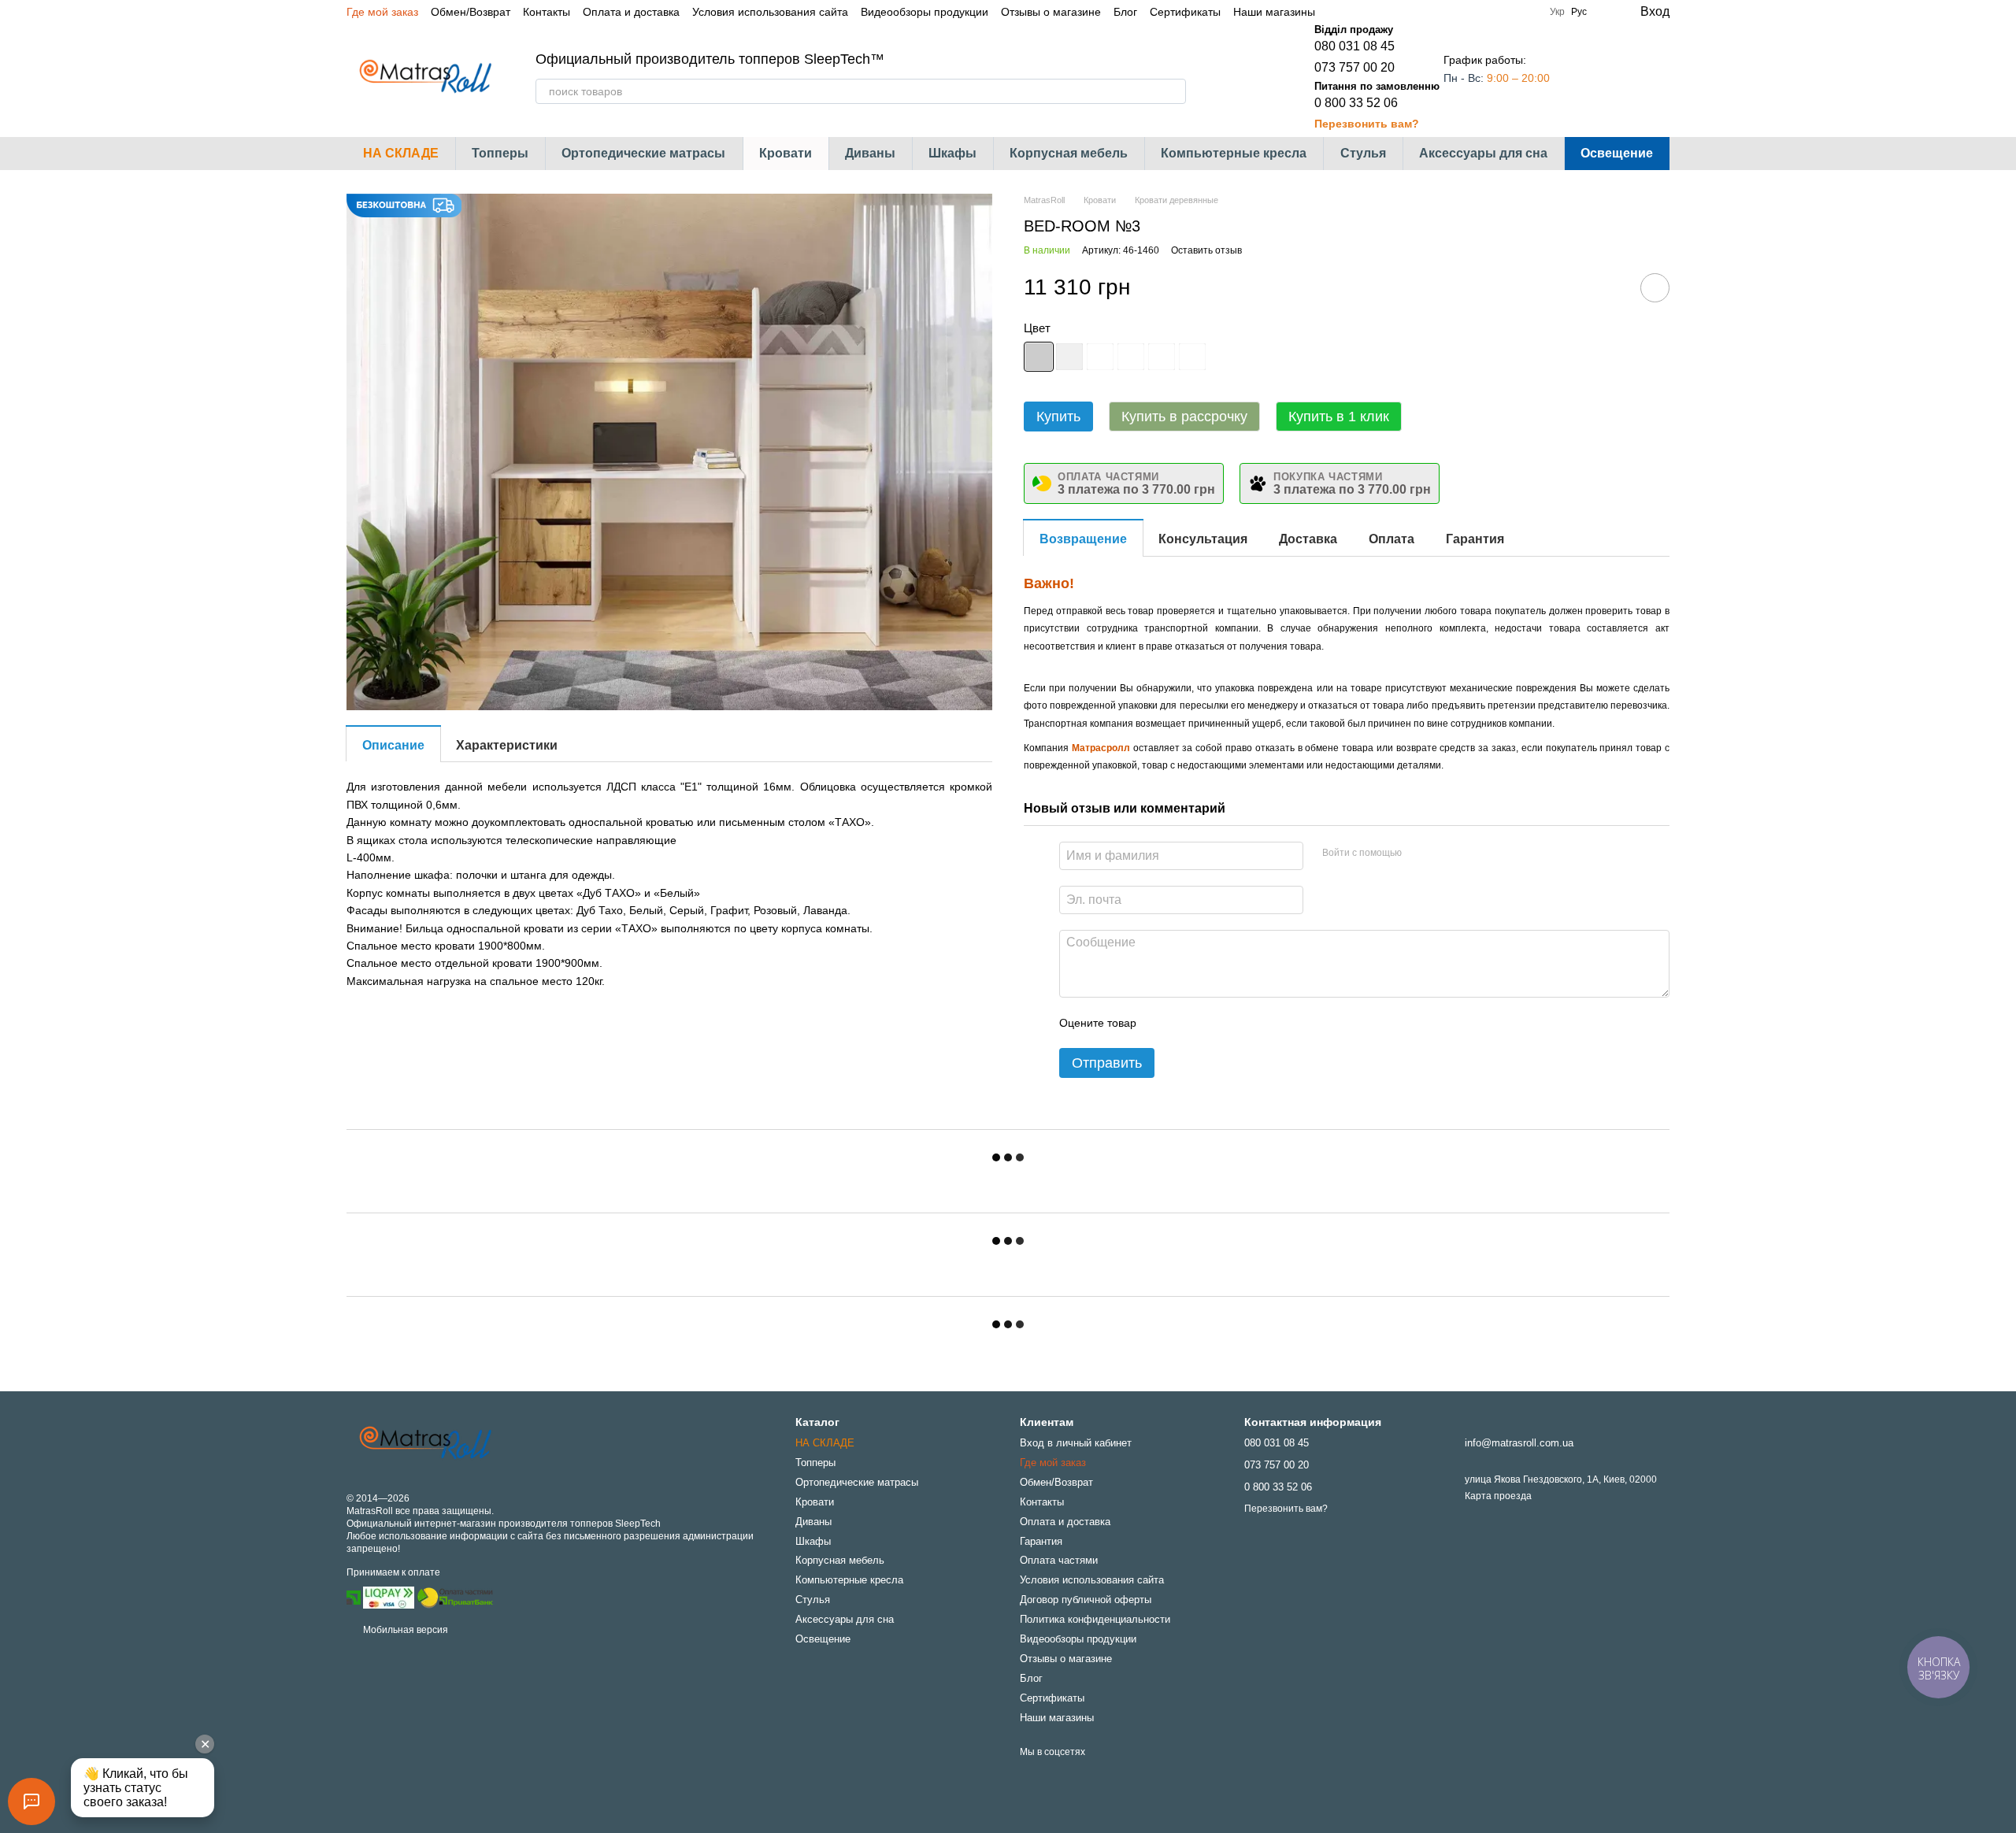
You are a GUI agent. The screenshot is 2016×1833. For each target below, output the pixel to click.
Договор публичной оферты (1086, 1600)
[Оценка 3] (1213, 1023)
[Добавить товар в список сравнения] (1610, 287)
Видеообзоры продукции (925, 12)
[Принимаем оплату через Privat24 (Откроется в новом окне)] (354, 1598)
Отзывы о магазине (1051, 12)
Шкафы (952, 153)
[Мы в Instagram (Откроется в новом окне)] (1356, 12)
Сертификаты (1185, 12)
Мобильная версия (404, 1630)
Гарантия (1041, 1541)
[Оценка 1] (1162, 1023)
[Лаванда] (1162, 357)
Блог (1125, 12)
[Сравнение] (1594, 77)
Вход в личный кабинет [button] (1076, 1443)
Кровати (786, 153)
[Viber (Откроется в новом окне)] (1394, 12)
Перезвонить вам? (1367, 124)
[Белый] (1069, 357)
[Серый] (1131, 357)
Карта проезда (1498, 1496)
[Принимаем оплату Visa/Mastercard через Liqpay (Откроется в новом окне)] (389, 1598)
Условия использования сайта (770, 12)
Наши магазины (1274, 12)
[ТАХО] (1039, 357)
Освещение (1617, 153)
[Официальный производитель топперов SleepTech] (425, 1443)
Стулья (1363, 153)
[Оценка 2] (1188, 1023)
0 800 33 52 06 (1356, 103)
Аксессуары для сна (1483, 153)
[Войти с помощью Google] (1444, 854)
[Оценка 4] (1238, 1023)
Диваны (870, 153)
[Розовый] (1192, 357)
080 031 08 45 (1354, 46)
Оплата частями (1059, 1560)
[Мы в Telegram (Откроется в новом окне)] (1375, 12)
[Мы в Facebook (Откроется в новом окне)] (1337, 12)
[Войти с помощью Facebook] (1419, 854)
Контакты (547, 12)
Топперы (500, 153)
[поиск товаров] (1173, 91)
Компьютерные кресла (1234, 153)
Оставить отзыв (1206, 250)
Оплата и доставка (631, 12)
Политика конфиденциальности (1095, 1619)
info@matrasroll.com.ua (1519, 1443)
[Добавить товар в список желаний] (1655, 288)
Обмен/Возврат (471, 12)
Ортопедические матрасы (643, 153)
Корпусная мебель (1069, 153)
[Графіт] (1100, 357)
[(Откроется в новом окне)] (455, 1598)
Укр (1557, 12)
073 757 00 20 (1354, 67)
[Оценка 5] (1263, 1023)
